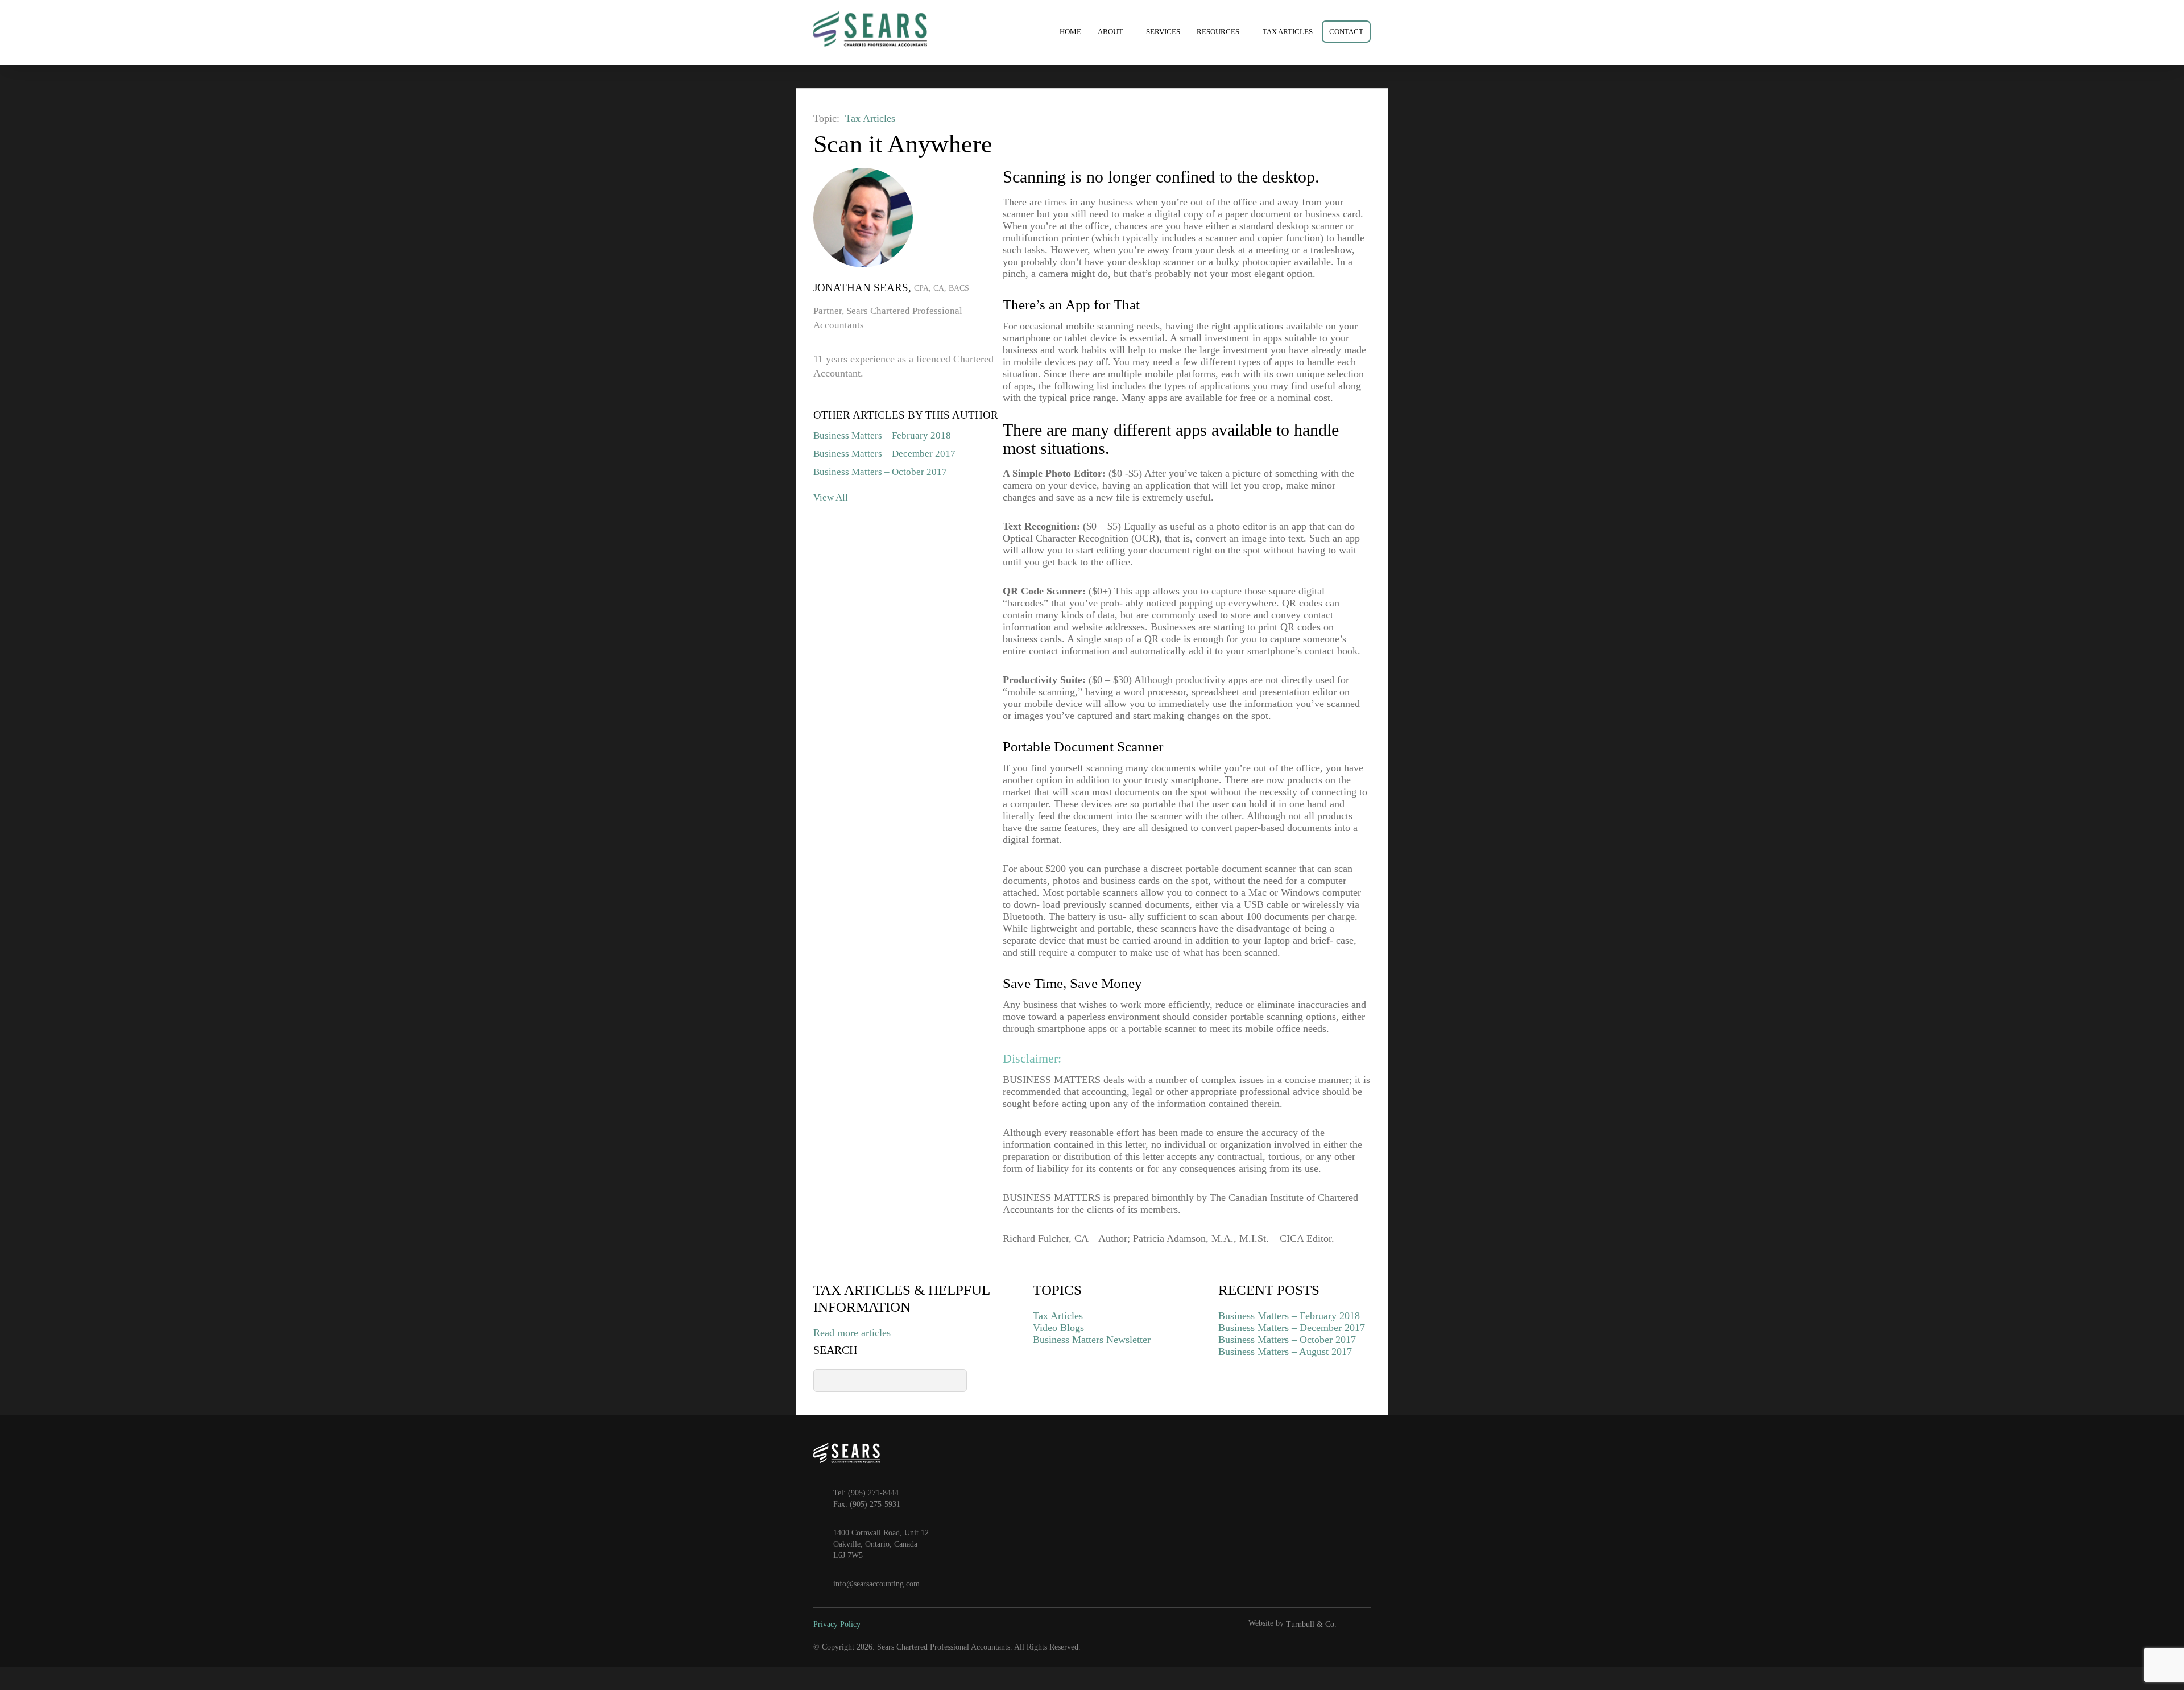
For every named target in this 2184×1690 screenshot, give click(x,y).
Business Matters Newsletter (1092, 1340)
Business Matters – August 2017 (1285, 1352)
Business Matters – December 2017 (884, 454)
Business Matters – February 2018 (882, 435)
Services (1163, 32)
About (1110, 32)
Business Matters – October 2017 (880, 472)
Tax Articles (1288, 32)
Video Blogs (1058, 1328)
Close (1388, 117)
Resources (1218, 32)
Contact (1346, 32)
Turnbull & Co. (1311, 1624)
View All (831, 497)
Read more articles (852, 1333)
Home (1070, 32)
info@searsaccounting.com (876, 1584)
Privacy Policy (837, 1624)
